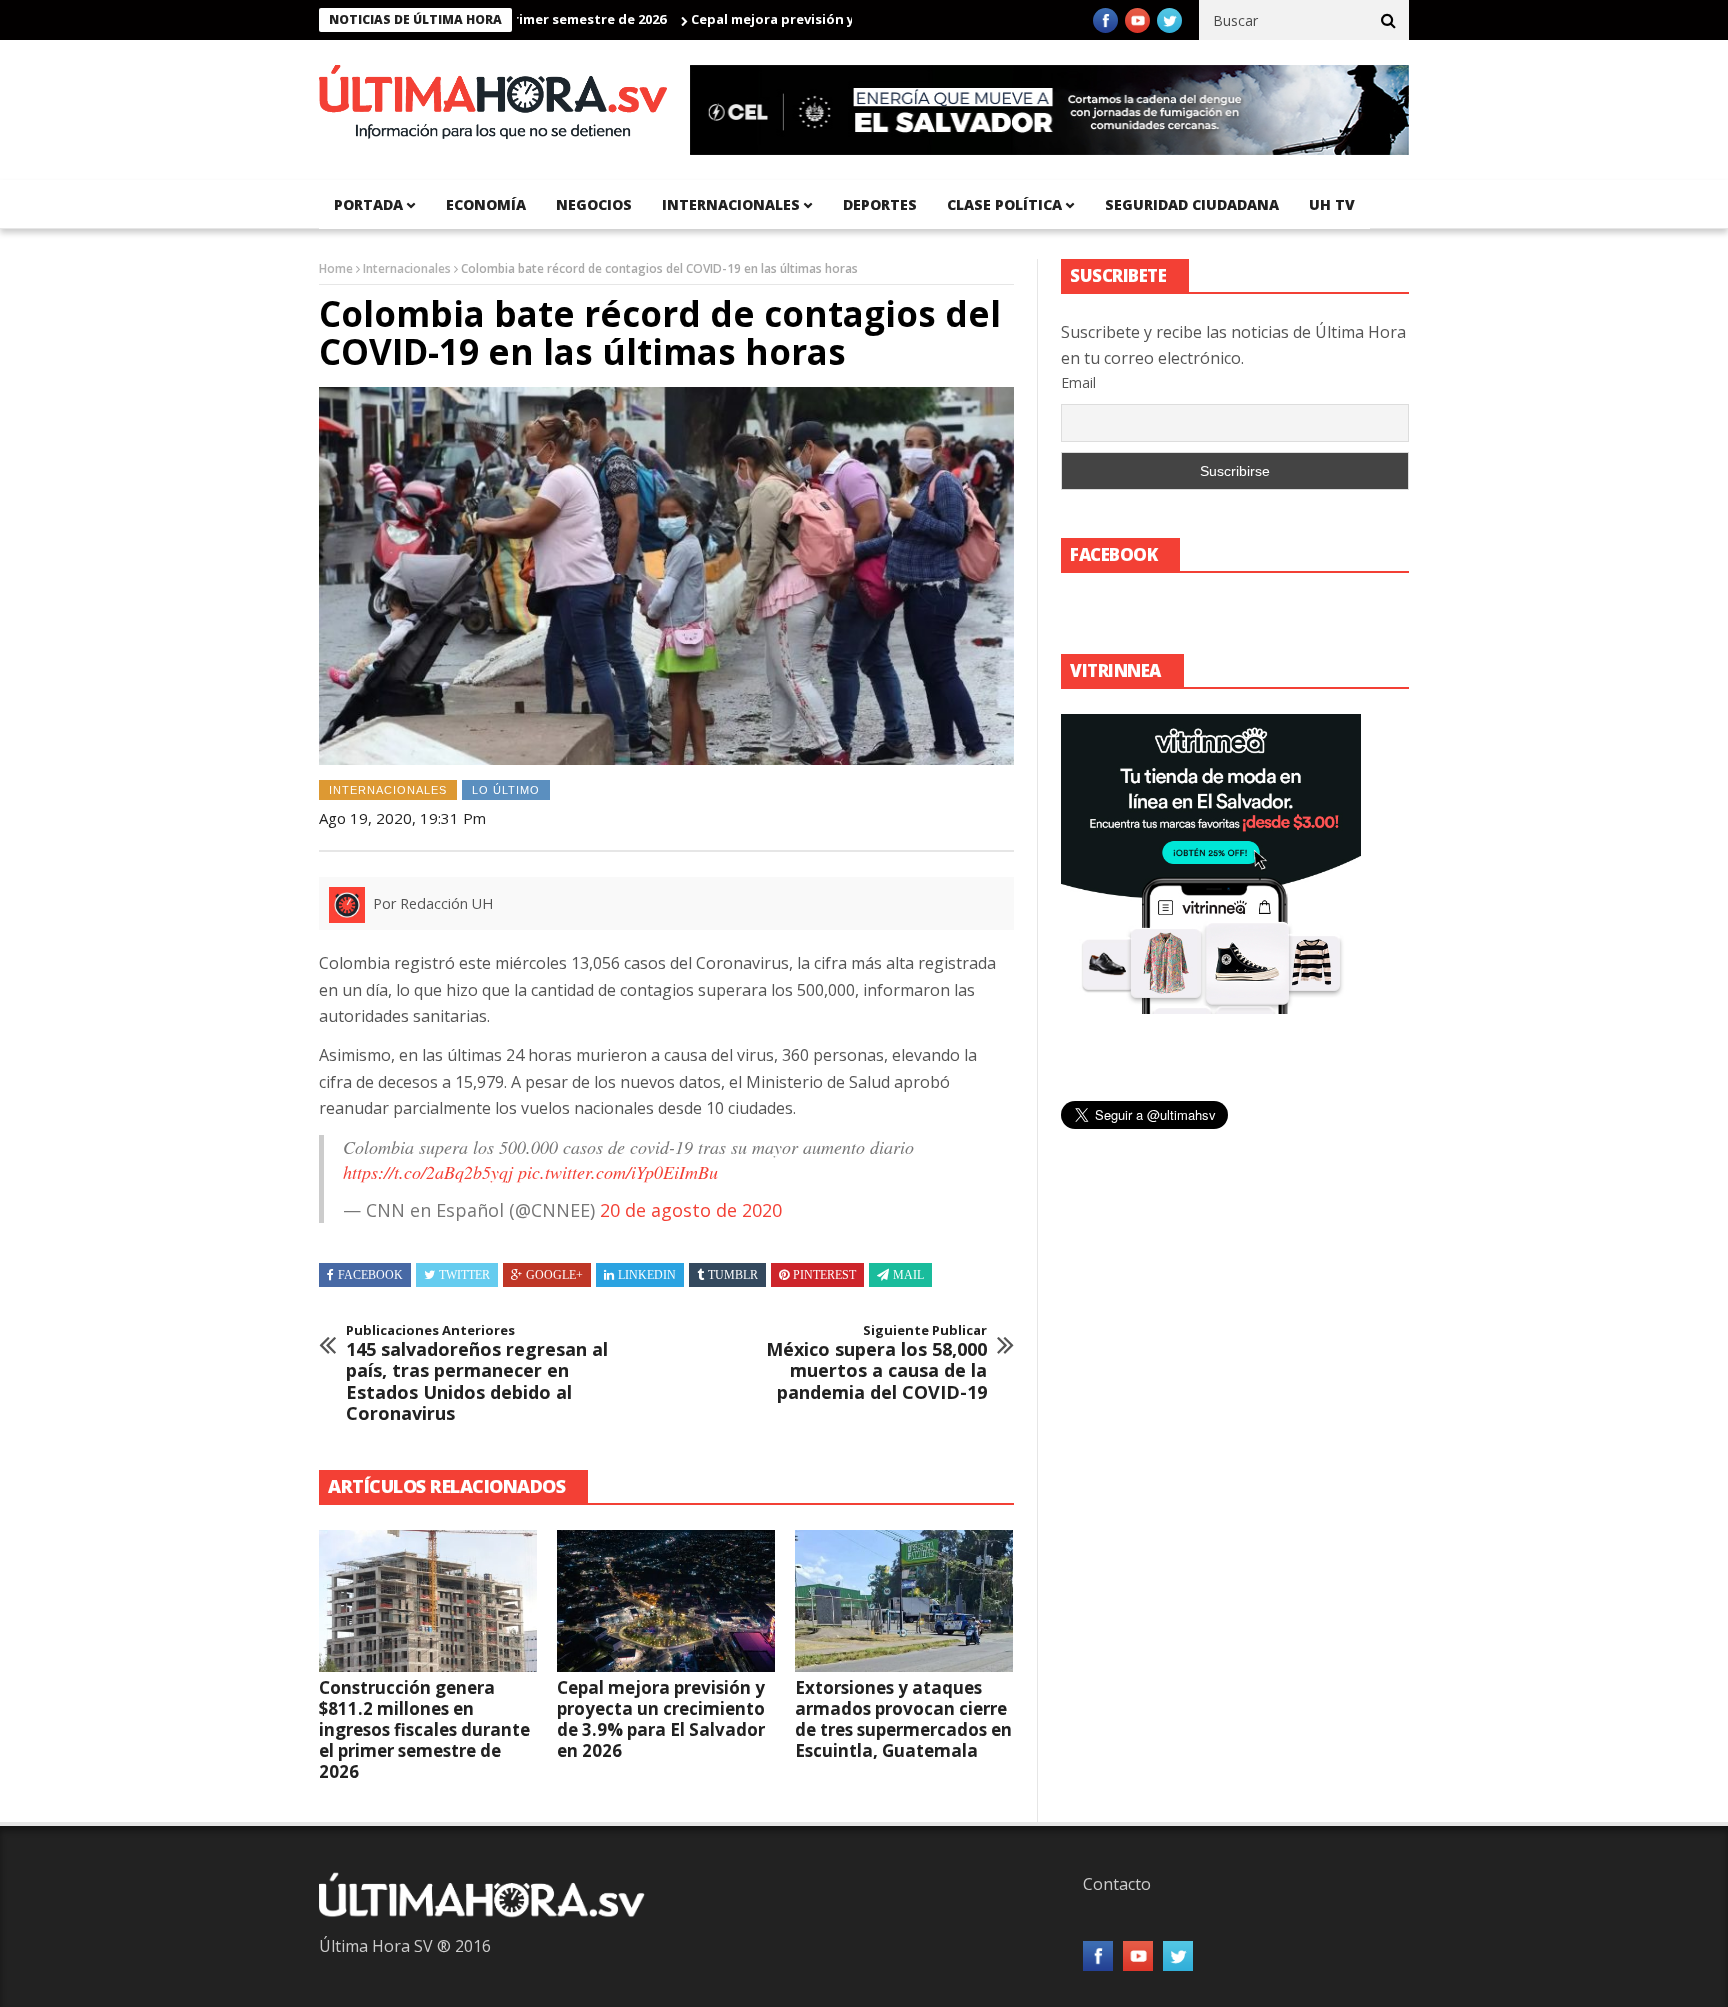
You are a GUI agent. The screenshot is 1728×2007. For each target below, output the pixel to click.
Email (1078, 382)
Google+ (554, 1275)
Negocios (594, 204)
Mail (908, 1275)
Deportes (880, 204)
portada (368, 204)
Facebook (370, 1275)
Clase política (1004, 204)
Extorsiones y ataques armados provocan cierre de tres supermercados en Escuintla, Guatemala (903, 1719)
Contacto (1117, 1884)
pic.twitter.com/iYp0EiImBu (618, 1172)
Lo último (506, 790)
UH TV (1332, 204)
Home (336, 268)
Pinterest (824, 1275)
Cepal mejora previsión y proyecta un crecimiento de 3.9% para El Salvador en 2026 (661, 1719)
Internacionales (731, 204)
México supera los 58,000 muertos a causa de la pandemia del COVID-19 (876, 1363)
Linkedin (647, 1275)
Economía (486, 204)
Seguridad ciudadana (1192, 204)
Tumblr (733, 1275)
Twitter (464, 1275)
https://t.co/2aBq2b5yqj (428, 1172)
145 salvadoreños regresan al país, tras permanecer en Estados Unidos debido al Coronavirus (477, 1374)
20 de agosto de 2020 (691, 1210)
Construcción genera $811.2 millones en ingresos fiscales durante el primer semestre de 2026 (424, 1729)
